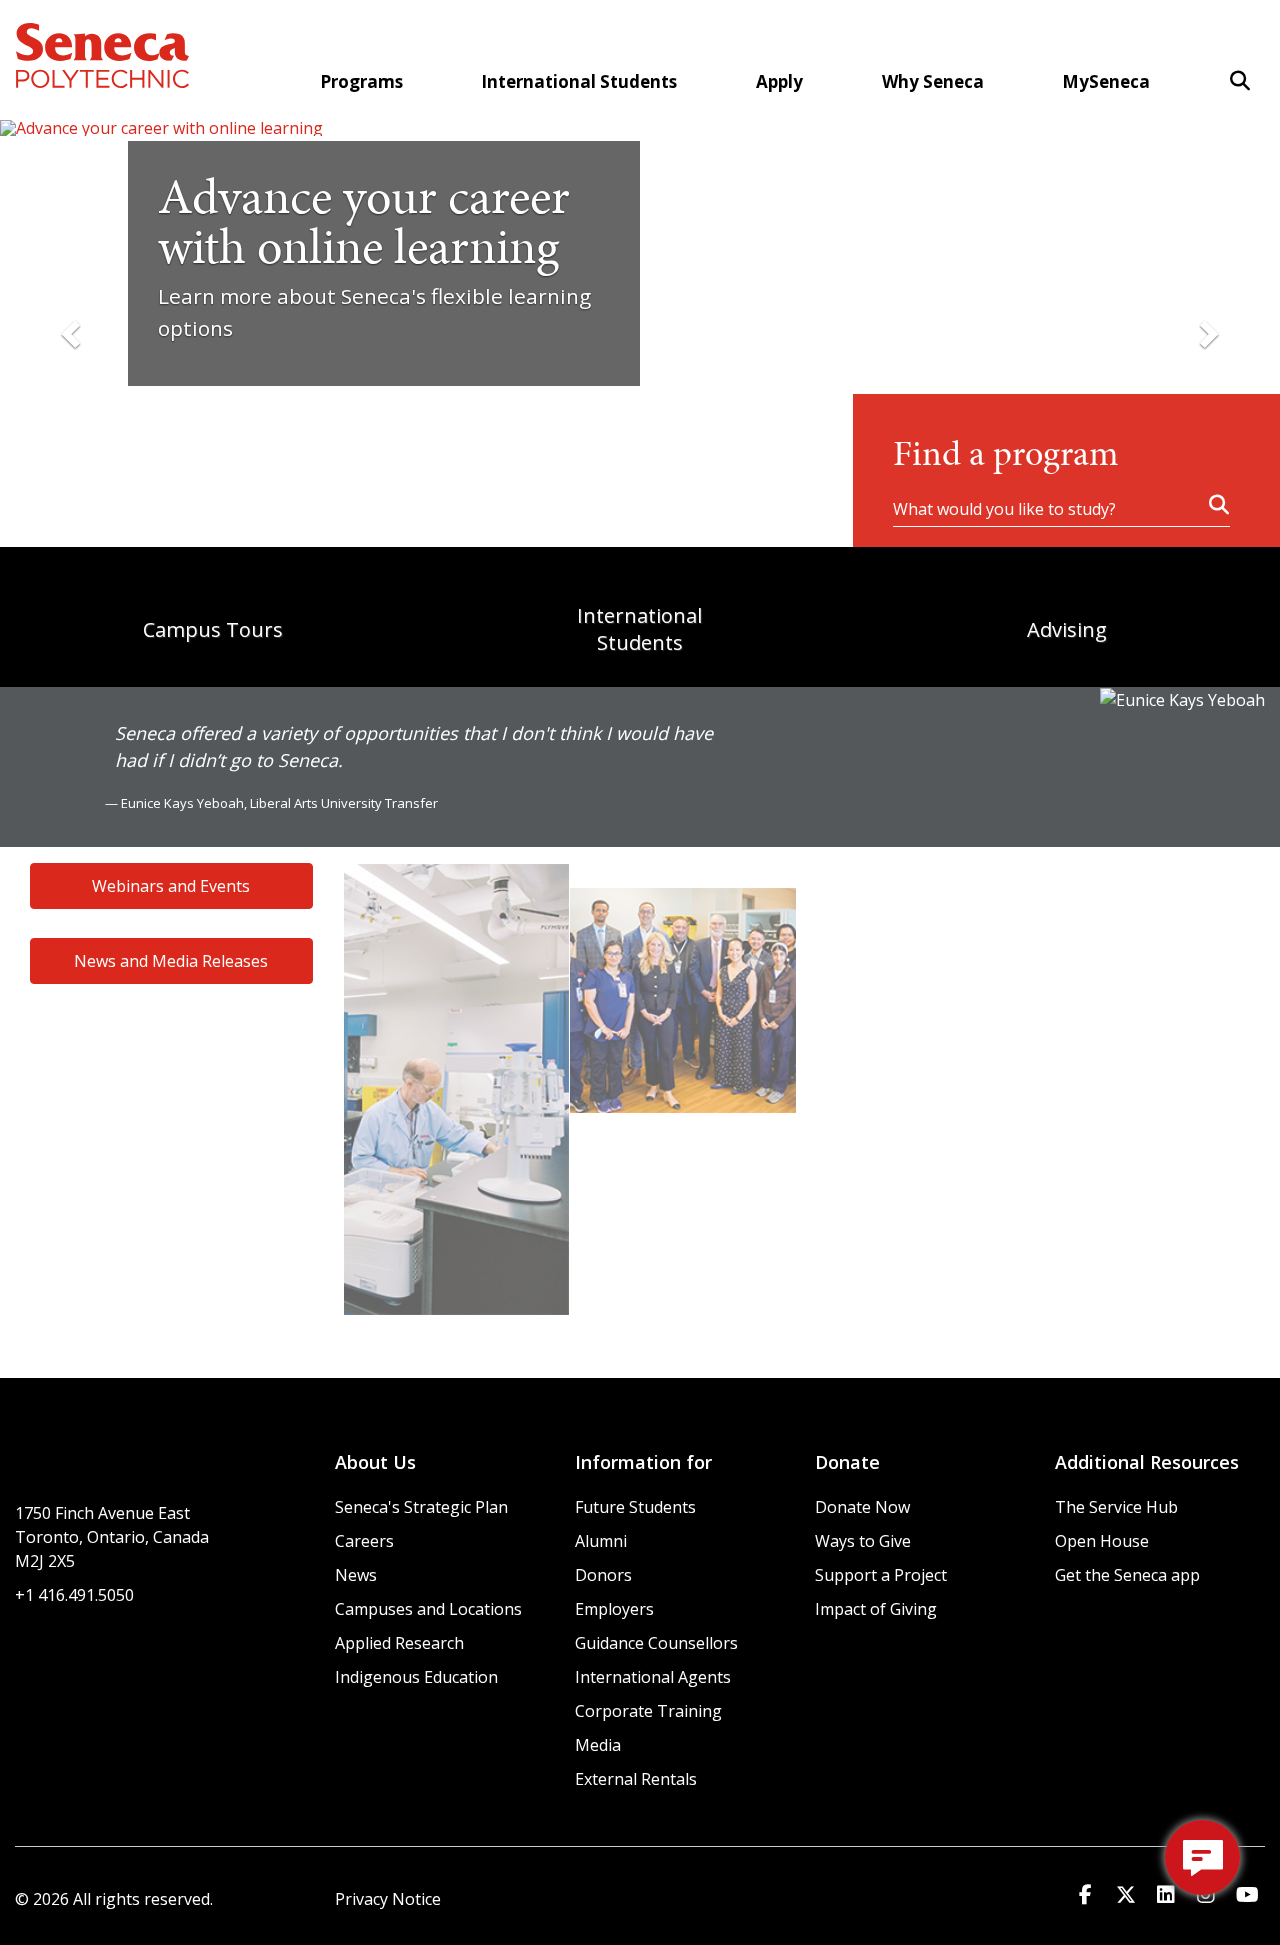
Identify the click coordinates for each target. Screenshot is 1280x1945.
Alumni (601, 1541)
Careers (364, 1541)
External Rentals (636, 1779)
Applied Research (399, 1643)
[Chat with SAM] (1202, 1857)
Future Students (635, 1507)
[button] (1240, 80)
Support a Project (881, 1575)
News (356, 1575)
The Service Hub (1116, 1507)
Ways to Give (863, 1541)
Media (598, 1745)
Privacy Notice (388, 1899)
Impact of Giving (876, 1609)
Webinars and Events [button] (171, 886)
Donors (603, 1575)
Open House (1102, 1541)
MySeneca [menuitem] (1106, 81)
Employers (614, 1609)
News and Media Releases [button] (171, 961)
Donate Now (862, 1507)
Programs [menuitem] (361, 81)
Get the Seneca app (1127, 1575)
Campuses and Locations (428, 1609)
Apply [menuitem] (779, 81)
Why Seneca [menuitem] (933, 81)
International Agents (653, 1677)
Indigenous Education (416, 1677)
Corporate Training (648, 1711)
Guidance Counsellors (656, 1643)
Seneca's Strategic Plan (421, 1507)
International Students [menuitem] (579, 81)
